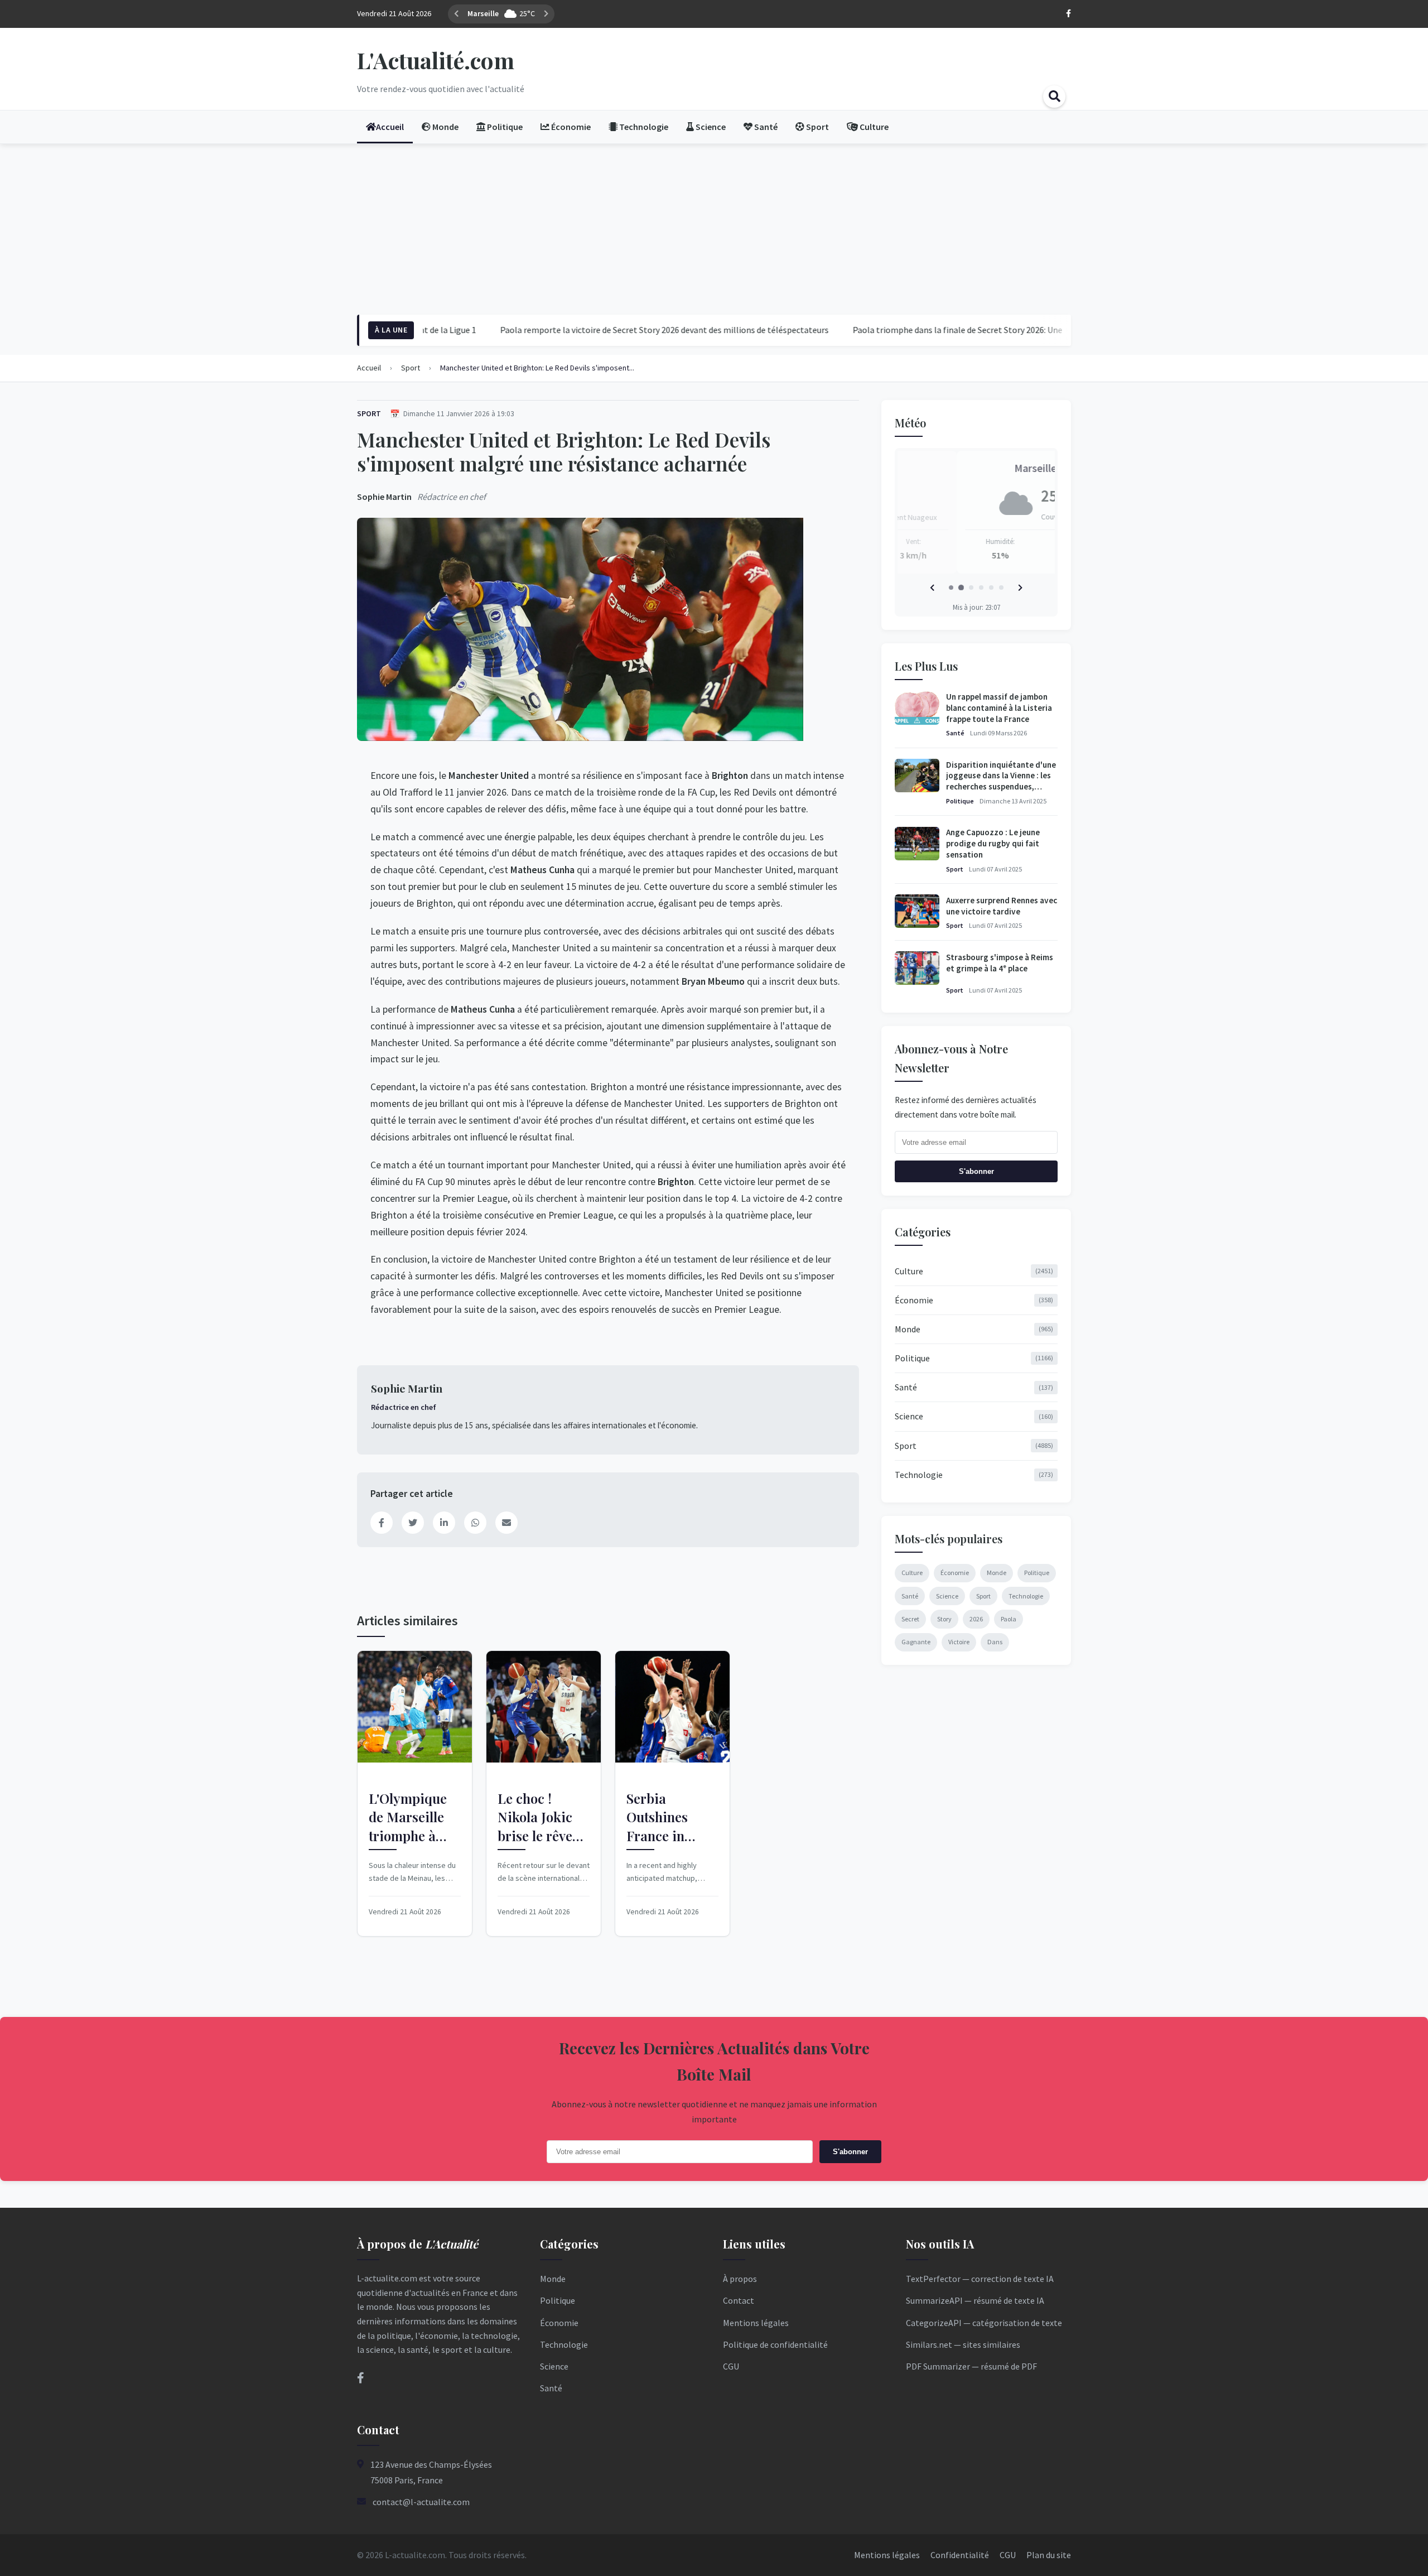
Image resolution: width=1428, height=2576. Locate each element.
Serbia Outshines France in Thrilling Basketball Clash (658, 1817)
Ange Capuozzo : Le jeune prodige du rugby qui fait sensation (993, 843)
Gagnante (916, 1641)
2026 (976, 1618)
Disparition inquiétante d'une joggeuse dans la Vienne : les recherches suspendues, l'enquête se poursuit (1001, 781)
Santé (955, 733)
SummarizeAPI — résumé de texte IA (975, 2300)
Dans (995, 1641)
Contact (739, 2300)
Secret (910, 1618)
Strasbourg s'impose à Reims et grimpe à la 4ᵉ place (1000, 962)
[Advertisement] (714, 228)
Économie (974, 1299)
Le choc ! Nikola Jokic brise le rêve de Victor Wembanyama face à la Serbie (541, 1817)
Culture (974, 1270)
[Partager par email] (506, 1523)
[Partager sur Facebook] (382, 1523)
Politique (960, 800)
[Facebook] (1068, 14)
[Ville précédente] (456, 14)
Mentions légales (756, 2323)
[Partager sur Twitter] (413, 1523)
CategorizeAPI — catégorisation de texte (984, 2323)
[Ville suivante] (531, 14)
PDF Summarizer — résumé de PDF (971, 2366)
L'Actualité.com (436, 60)
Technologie (974, 1474)
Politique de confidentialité (775, 2344)
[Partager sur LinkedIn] (444, 1523)
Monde (974, 1328)
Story (944, 1618)
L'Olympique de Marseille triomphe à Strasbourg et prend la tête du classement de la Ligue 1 (412, 1817)
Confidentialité (960, 2555)
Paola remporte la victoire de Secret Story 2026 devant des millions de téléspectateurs (598, 330)
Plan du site (1049, 2555)
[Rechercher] (1054, 97)
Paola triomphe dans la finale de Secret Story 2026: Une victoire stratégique (929, 330)
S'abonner (976, 1171)
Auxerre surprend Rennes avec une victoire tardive (1002, 905)
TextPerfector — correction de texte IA (980, 2279)
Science (974, 1416)
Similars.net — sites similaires (963, 2344)
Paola (1009, 1618)
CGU (731, 2366)
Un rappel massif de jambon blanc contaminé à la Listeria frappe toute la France (999, 708)
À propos (740, 2279)
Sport (369, 413)
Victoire (959, 1641)
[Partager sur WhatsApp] (475, 1523)
